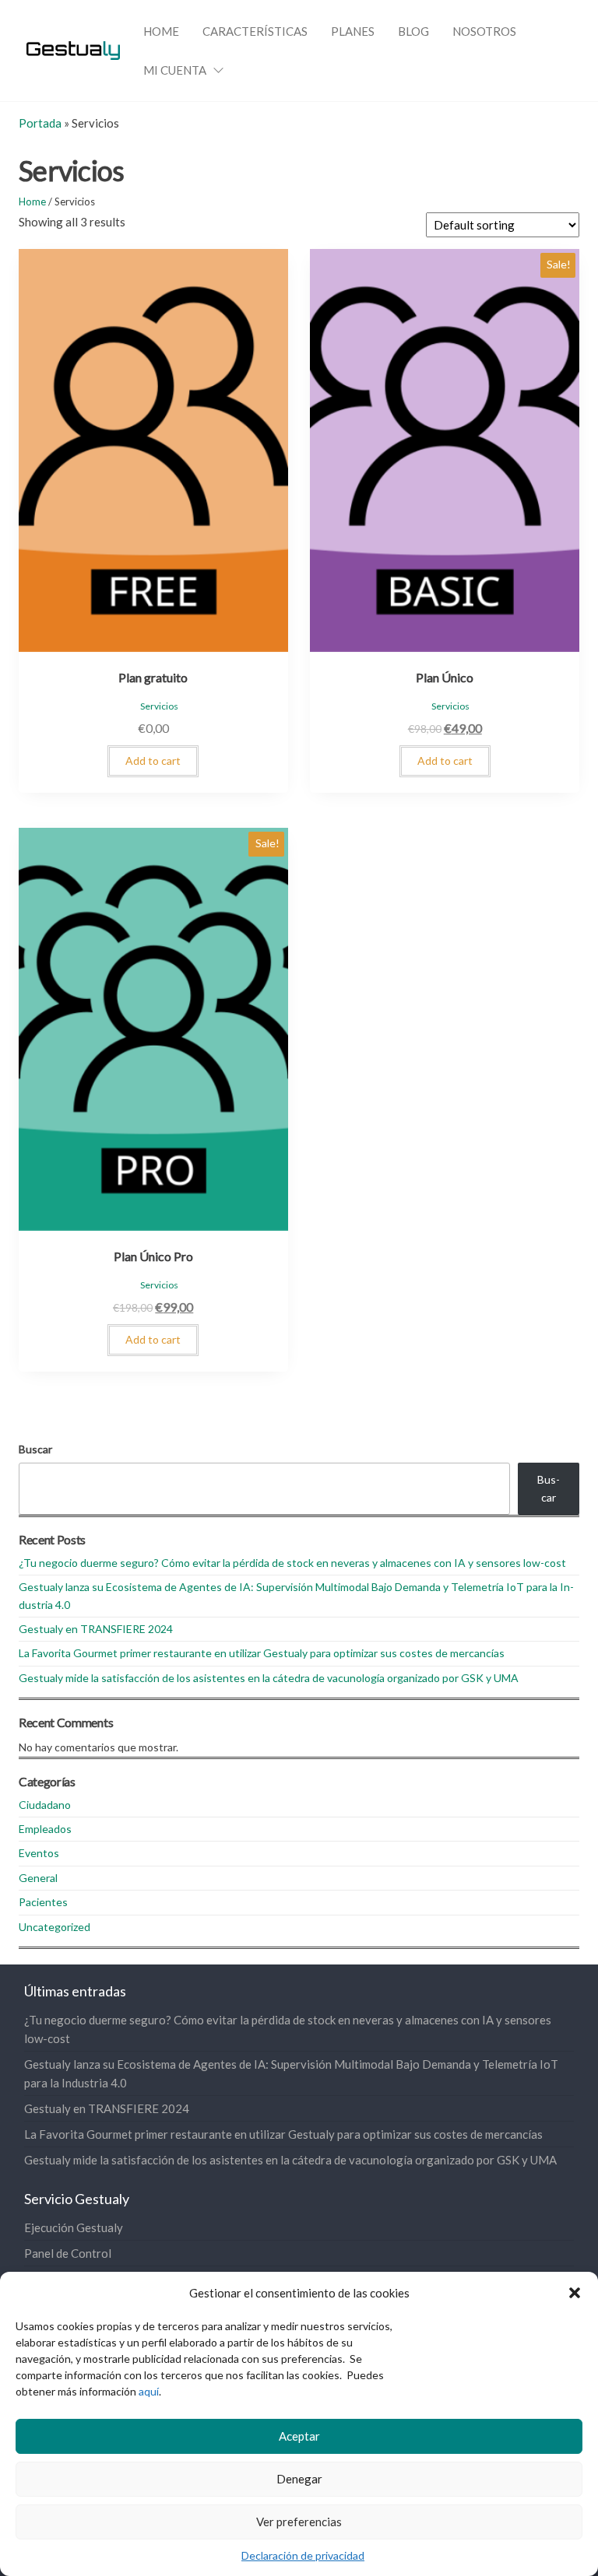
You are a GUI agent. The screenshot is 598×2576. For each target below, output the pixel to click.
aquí (149, 2391)
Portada (40, 123)
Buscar (35, 1449)
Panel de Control (68, 2253)
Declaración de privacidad (303, 2555)
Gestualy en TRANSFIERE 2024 (96, 1629)
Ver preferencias (299, 2522)
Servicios (159, 706)
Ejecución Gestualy (74, 2227)
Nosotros (484, 31)
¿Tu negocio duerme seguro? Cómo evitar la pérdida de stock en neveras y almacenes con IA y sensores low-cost (292, 1563)
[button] (575, 2293)
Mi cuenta (175, 70)
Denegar (299, 2479)
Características (255, 31)
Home (161, 31)
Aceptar (299, 2436)
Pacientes (43, 1902)
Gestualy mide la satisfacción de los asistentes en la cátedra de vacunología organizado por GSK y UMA (269, 1678)
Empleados (45, 1829)
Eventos (39, 1853)
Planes (353, 31)
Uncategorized (55, 1927)
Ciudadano (45, 1805)
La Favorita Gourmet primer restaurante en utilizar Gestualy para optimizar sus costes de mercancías (262, 1653)
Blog (413, 31)
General (38, 1878)
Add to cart (153, 761)
